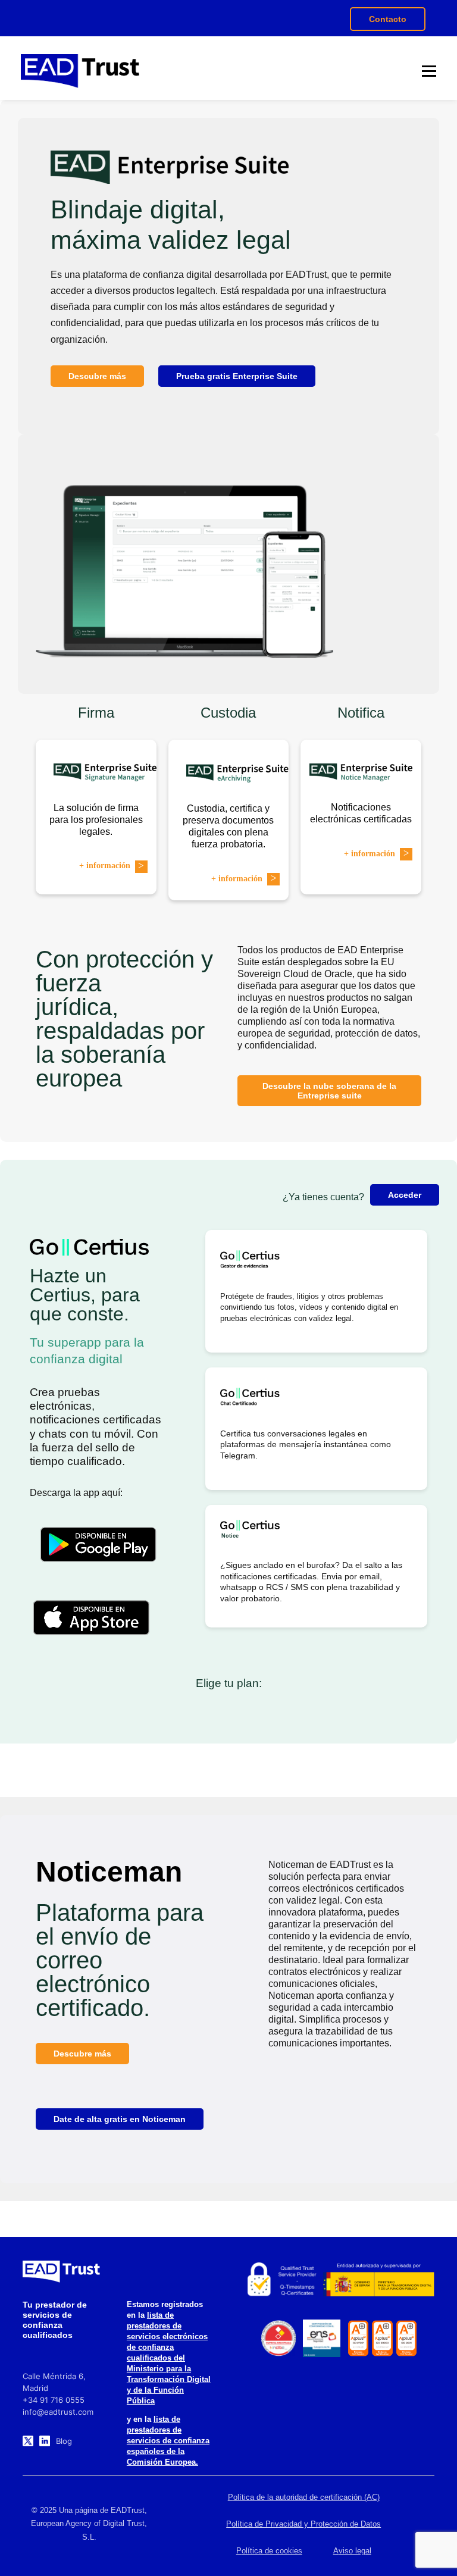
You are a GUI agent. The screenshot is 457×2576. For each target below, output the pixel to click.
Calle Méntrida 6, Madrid (54, 2382)
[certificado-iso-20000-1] (382, 2338)
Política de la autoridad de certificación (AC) (304, 2497)
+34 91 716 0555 (54, 2400)
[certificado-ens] (321, 2338)
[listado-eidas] (281, 2280)
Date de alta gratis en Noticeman (120, 2119)
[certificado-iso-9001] (407, 2338)
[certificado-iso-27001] (359, 2338)
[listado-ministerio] (378, 2280)
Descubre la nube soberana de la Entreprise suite (329, 1091)
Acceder (405, 1195)
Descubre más (97, 376)
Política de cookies (269, 2551)
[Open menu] (429, 71)
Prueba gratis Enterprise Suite (237, 376)
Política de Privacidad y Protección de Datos (303, 2524)
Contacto (388, 19)
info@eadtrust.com (58, 2412)
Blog (64, 2441)
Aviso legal (352, 2551)
